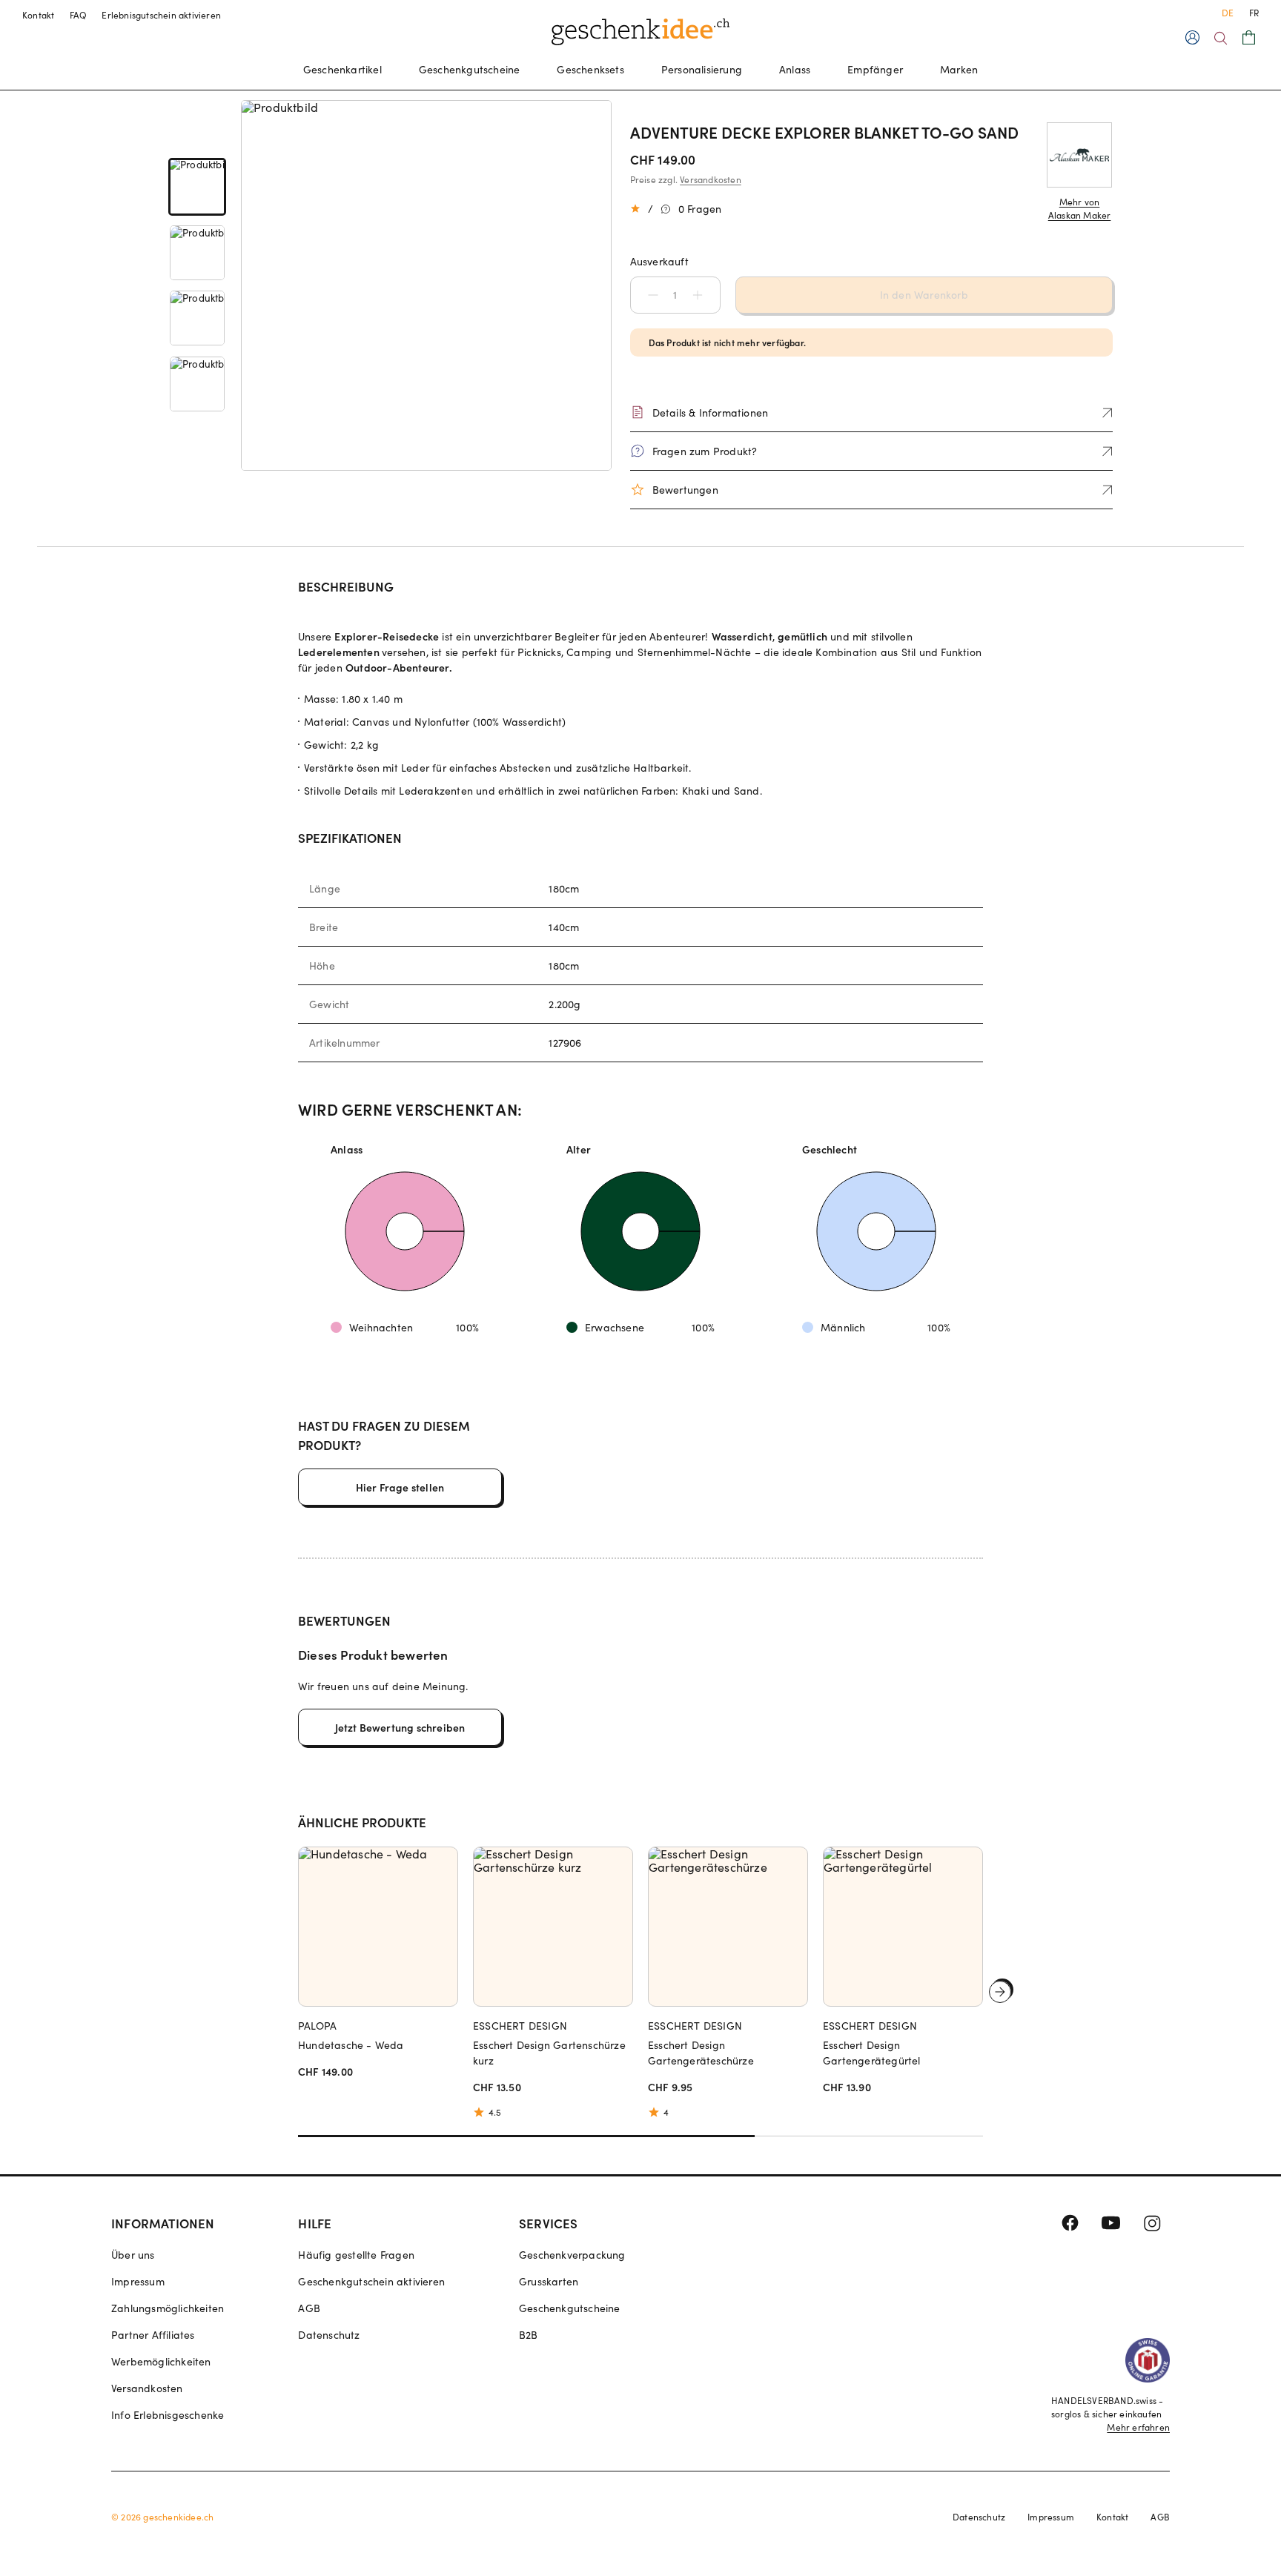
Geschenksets (590, 69)
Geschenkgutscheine (470, 69)
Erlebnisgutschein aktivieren (161, 15)
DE (1228, 13)
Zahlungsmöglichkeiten (168, 2308)
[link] (197, 187)
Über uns (133, 2255)
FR (1254, 13)
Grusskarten (549, 2281)
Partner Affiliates (153, 2335)
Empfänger (875, 69)
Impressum (138, 2281)
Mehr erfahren (1138, 2427)
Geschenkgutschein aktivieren (371, 2281)
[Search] (1221, 38)
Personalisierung (702, 69)
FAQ (79, 15)
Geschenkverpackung (572, 2255)
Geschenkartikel (342, 69)
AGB (309, 2308)
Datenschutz (329, 2335)
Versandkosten (711, 179)
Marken (959, 69)
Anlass (795, 69)
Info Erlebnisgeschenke (168, 2415)
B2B (529, 2335)
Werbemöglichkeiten (161, 2361)
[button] (646, 295)
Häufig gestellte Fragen (356, 2255)
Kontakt (39, 15)
